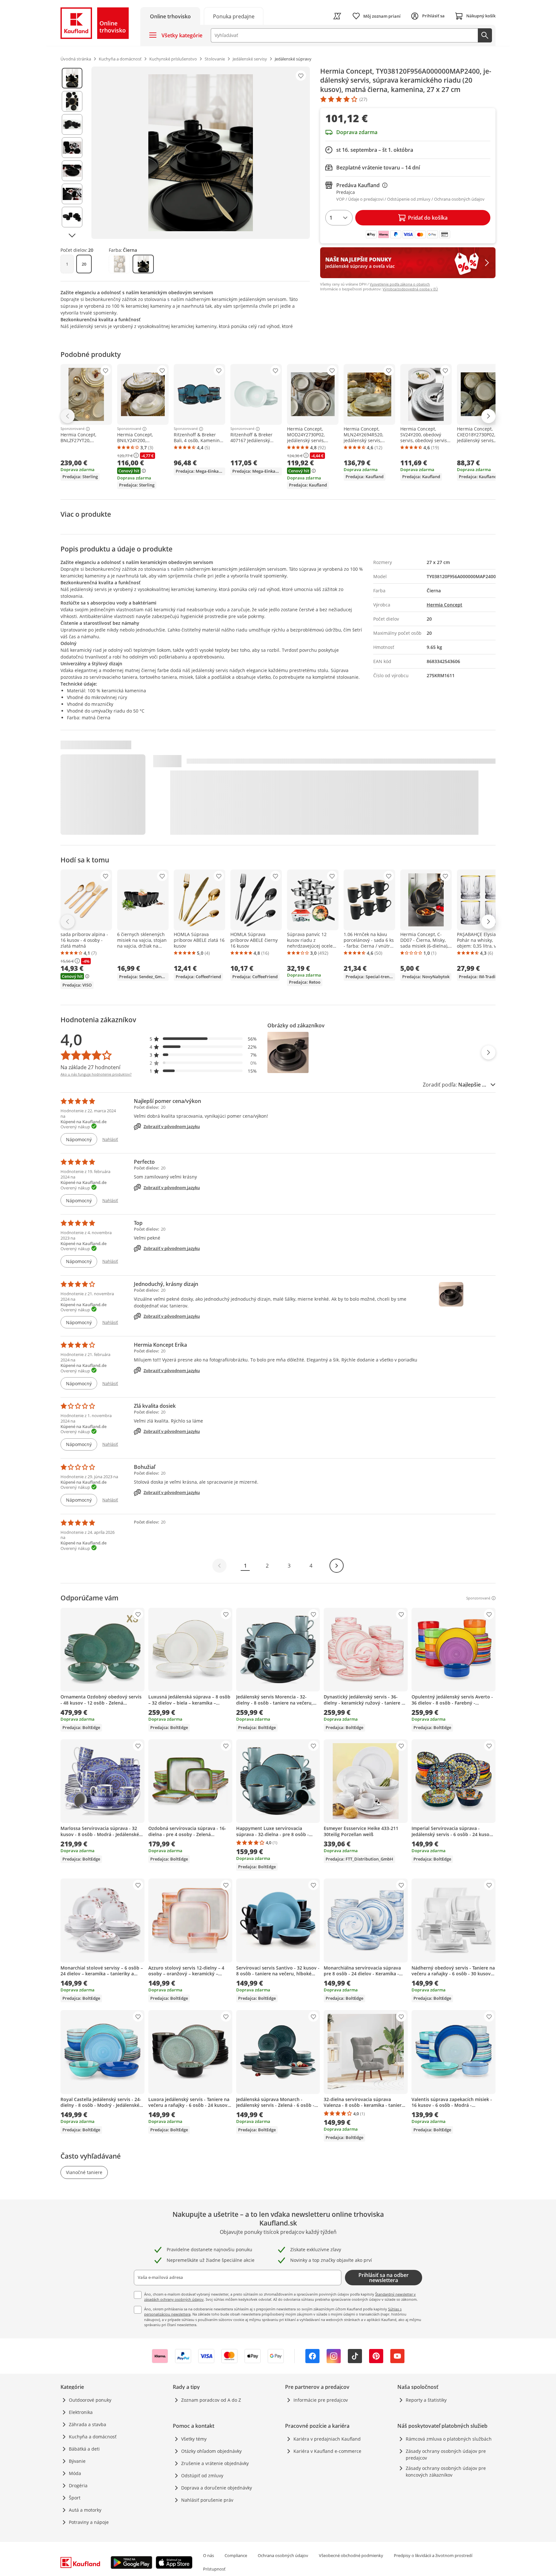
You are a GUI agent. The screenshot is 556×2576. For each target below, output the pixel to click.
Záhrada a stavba (88, 2424)
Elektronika (81, 2412)
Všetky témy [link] (194, 2439)
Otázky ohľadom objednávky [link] (211, 2451)
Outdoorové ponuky (90, 2400)
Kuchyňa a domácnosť (93, 2437)
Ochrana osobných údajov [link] (283, 2555)
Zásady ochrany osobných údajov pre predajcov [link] (446, 2454)
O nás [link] (208, 2555)
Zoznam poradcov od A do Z (211, 2400)
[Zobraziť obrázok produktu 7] (72, 217)
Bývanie (77, 2461)
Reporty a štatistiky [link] (426, 2400)
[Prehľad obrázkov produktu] (72, 153)
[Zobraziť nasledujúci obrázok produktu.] (72, 235)
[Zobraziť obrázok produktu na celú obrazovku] (201, 153)
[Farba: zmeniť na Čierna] (143, 264)
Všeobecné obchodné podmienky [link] (351, 2555)
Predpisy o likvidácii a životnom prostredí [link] (433, 2555)
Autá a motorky (85, 2510)
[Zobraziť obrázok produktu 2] (72, 101)
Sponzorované (73, 429)
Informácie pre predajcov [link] (321, 2400)
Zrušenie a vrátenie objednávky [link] (215, 2463)
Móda (75, 2473)
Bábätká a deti (84, 2449)
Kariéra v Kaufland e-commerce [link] (327, 2451)
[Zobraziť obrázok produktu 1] (72, 78)
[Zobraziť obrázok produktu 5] (72, 171)
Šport (75, 2498)
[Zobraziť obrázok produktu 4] (72, 148)
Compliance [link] (236, 2555)
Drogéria (78, 2485)
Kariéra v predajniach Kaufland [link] (327, 2439)
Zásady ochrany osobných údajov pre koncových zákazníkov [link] (446, 2471)
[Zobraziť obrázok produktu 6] (72, 194)
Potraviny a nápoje (89, 2522)
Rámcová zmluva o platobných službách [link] (449, 2439)
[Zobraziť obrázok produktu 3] (72, 124)
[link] (234, 16)
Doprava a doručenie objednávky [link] (217, 2488)
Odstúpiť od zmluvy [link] (202, 2476)
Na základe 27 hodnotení (90, 1067)
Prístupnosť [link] (214, 2569)
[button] (203, 1039)
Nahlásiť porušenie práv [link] (207, 2500)
